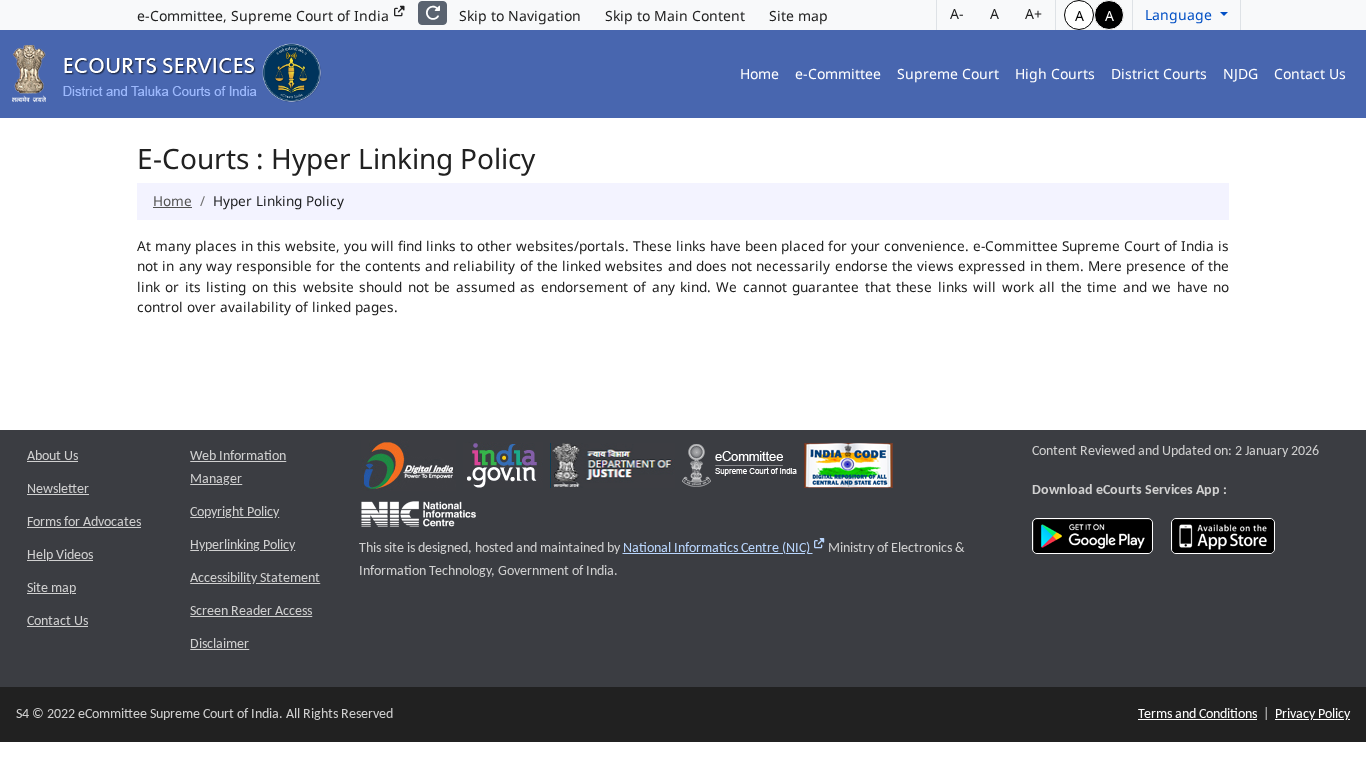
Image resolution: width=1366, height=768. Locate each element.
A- (957, 13)
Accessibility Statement (255, 578)
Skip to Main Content (675, 15)
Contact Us (1310, 73)
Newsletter (58, 489)
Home (759, 73)
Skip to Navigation (520, 15)
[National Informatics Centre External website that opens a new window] (418, 518)
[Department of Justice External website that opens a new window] (612, 470)
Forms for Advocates (84, 522)
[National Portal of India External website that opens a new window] (503, 470)
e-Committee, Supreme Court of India (265, 15)
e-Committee (838, 73)
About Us (52, 456)
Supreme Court (948, 73)
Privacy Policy (1312, 714)
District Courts (1159, 73)
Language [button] (1180, 14)
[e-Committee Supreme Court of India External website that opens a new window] (739, 470)
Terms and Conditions (1197, 714)
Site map (798, 15)
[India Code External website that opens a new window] (848, 470)
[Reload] (432, 13)
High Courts (1055, 73)
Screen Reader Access (251, 611)
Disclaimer (219, 644)
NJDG (1240, 73)
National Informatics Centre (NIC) (724, 548)
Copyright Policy (234, 512)
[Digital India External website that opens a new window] (408, 470)
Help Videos (60, 555)
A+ (1033, 13)
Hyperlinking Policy (242, 545)
